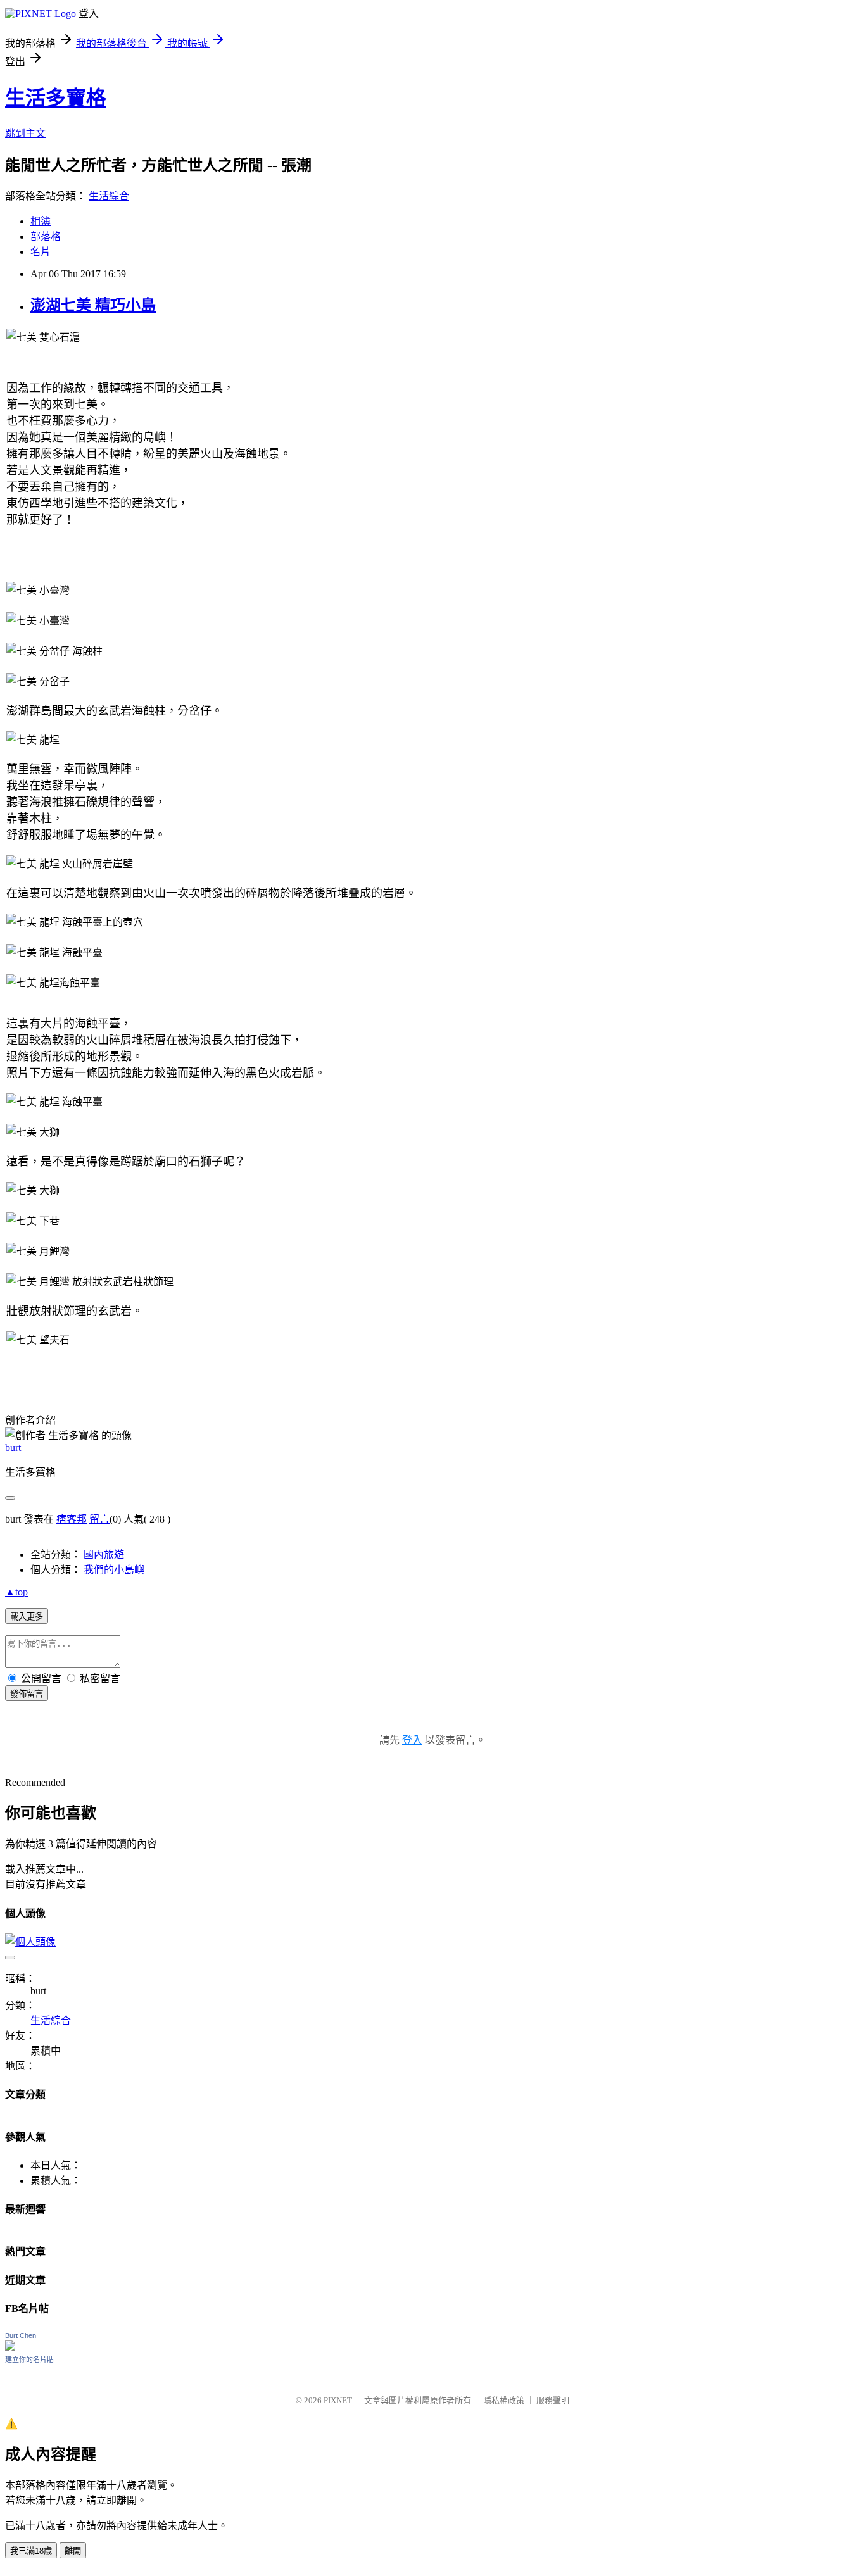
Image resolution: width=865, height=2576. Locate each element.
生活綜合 (109, 196)
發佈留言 (27, 1694)
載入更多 (27, 1617)
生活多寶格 (56, 98)
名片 (41, 252)
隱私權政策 (504, 2400)
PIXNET (338, 2400)
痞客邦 (72, 1519)
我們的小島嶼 (114, 1570)
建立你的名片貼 (29, 2359)
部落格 (46, 236)
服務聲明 (553, 2400)
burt (13, 1448)
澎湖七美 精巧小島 (93, 305)
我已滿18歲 (31, 2551)
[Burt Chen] (10, 2347)
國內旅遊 (104, 1555)
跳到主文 (25, 133)
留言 (99, 1519)
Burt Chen (21, 2335)
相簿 (41, 221)
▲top (16, 1592)
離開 (73, 2551)
